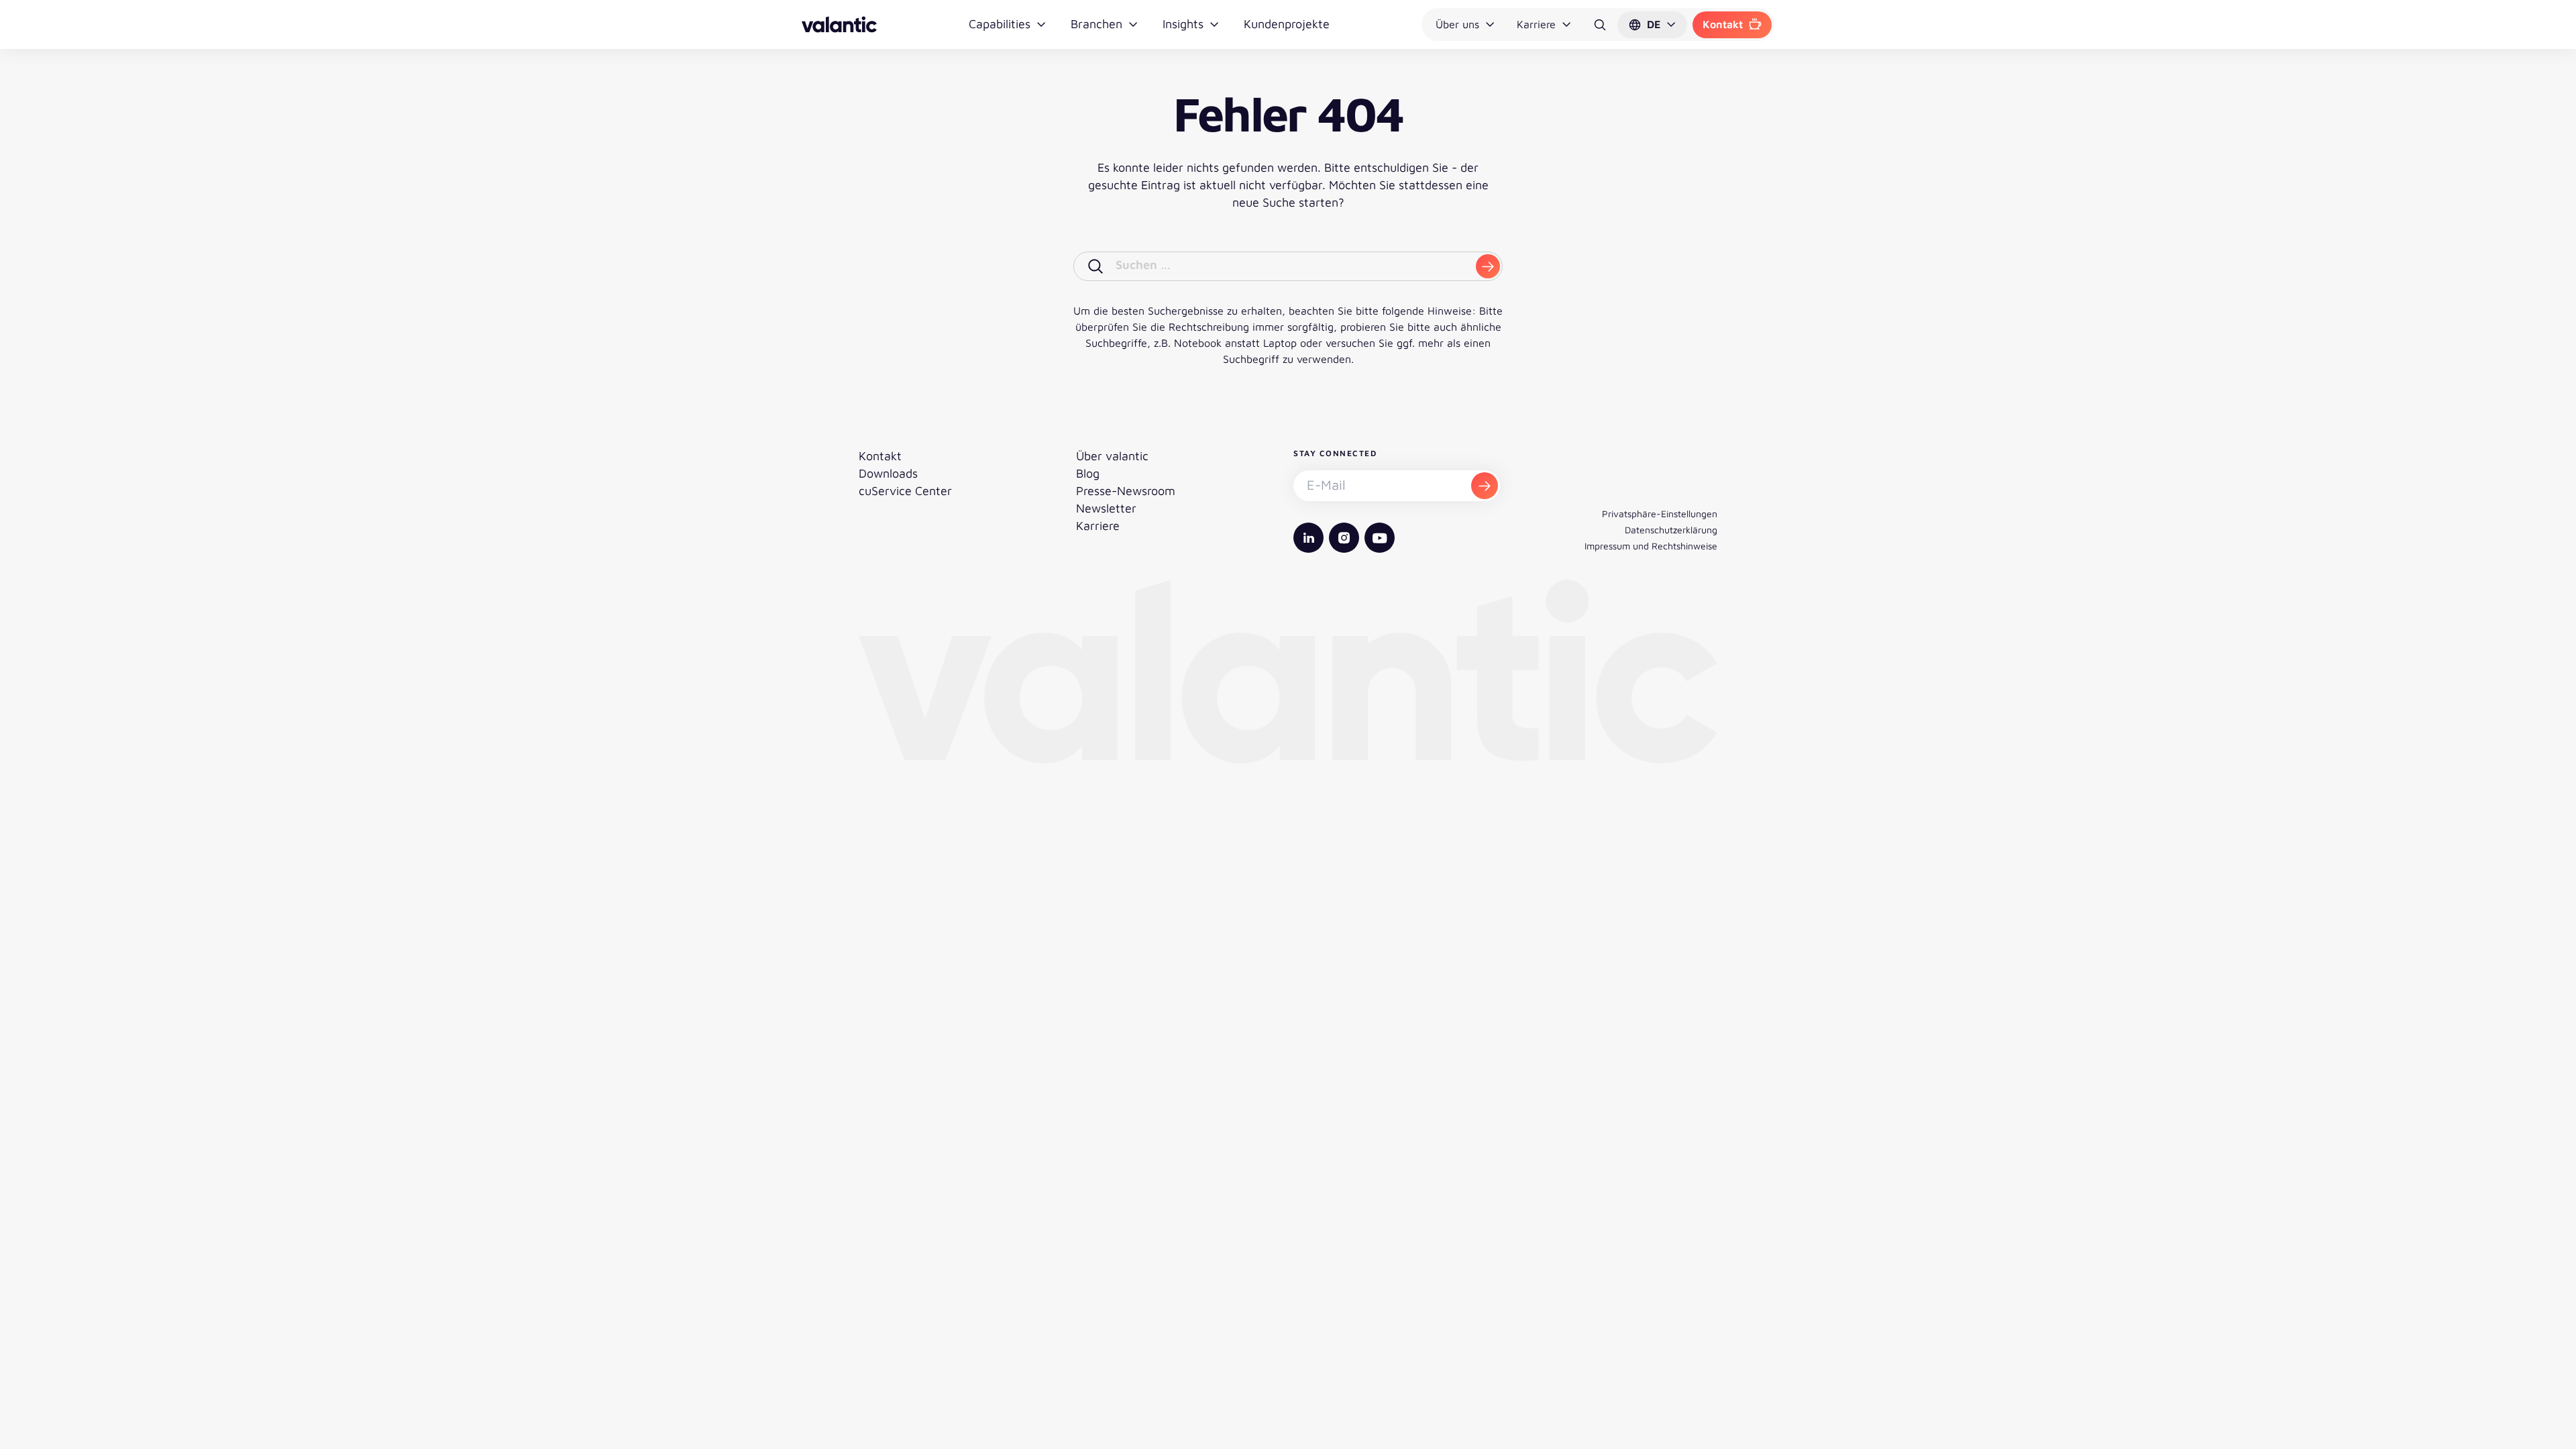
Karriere (1536, 24)
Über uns (1457, 24)
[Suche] (1600, 25)
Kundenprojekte (1287, 24)
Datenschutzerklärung (1671, 530)
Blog (1088, 473)
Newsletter (1106, 508)
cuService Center (905, 491)
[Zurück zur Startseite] (839, 24)
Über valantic (1112, 456)
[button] (1652, 25)
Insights (1183, 24)
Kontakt (1723, 24)
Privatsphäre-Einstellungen (1660, 514)
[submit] (1488, 266)
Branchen (1096, 24)
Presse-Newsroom (1126, 491)
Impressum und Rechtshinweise (1651, 546)
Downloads (888, 473)
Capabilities (1000, 24)
